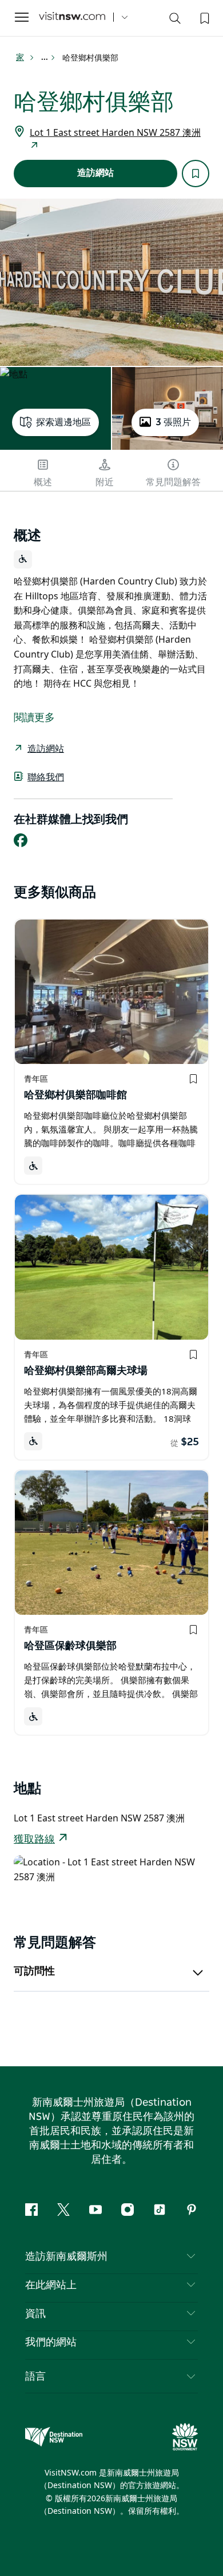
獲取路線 (34, 1840)
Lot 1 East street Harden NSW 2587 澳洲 (115, 132)
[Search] (175, 21)
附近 (105, 482)
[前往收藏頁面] (204, 17)
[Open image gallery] (111, 282)
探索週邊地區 (63, 422)
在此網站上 (51, 2285)
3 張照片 (173, 422)
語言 (35, 2376)
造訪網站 (95, 173)
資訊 (35, 2314)
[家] (72, 17)
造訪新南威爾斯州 (66, 2257)
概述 (43, 482)
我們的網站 (51, 2343)
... (45, 58)
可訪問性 (34, 1972)
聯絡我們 (46, 777)
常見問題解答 (173, 482)
